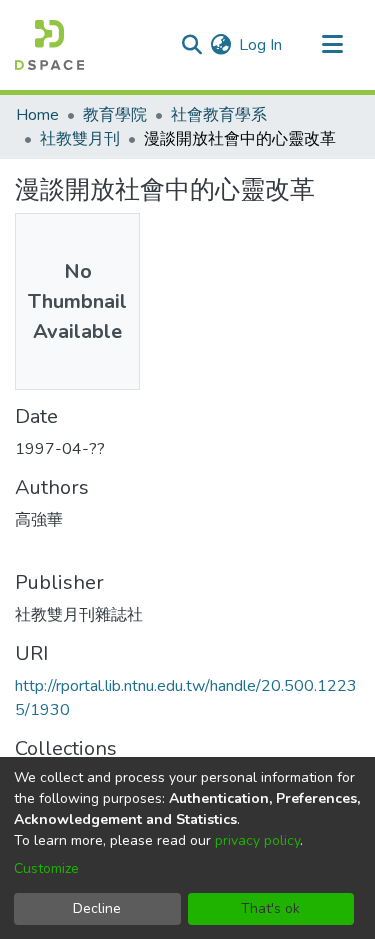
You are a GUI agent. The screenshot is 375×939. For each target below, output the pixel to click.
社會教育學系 (219, 115)
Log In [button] (261, 45)
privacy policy (257, 840)
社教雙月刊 (80, 139)
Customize (46, 868)
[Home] (49, 45)
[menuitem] (220, 45)
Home (37, 115)
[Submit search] (191, 45)
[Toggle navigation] (332, 45)
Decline (97, 908)
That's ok (270, 908)
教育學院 (115, 115)
